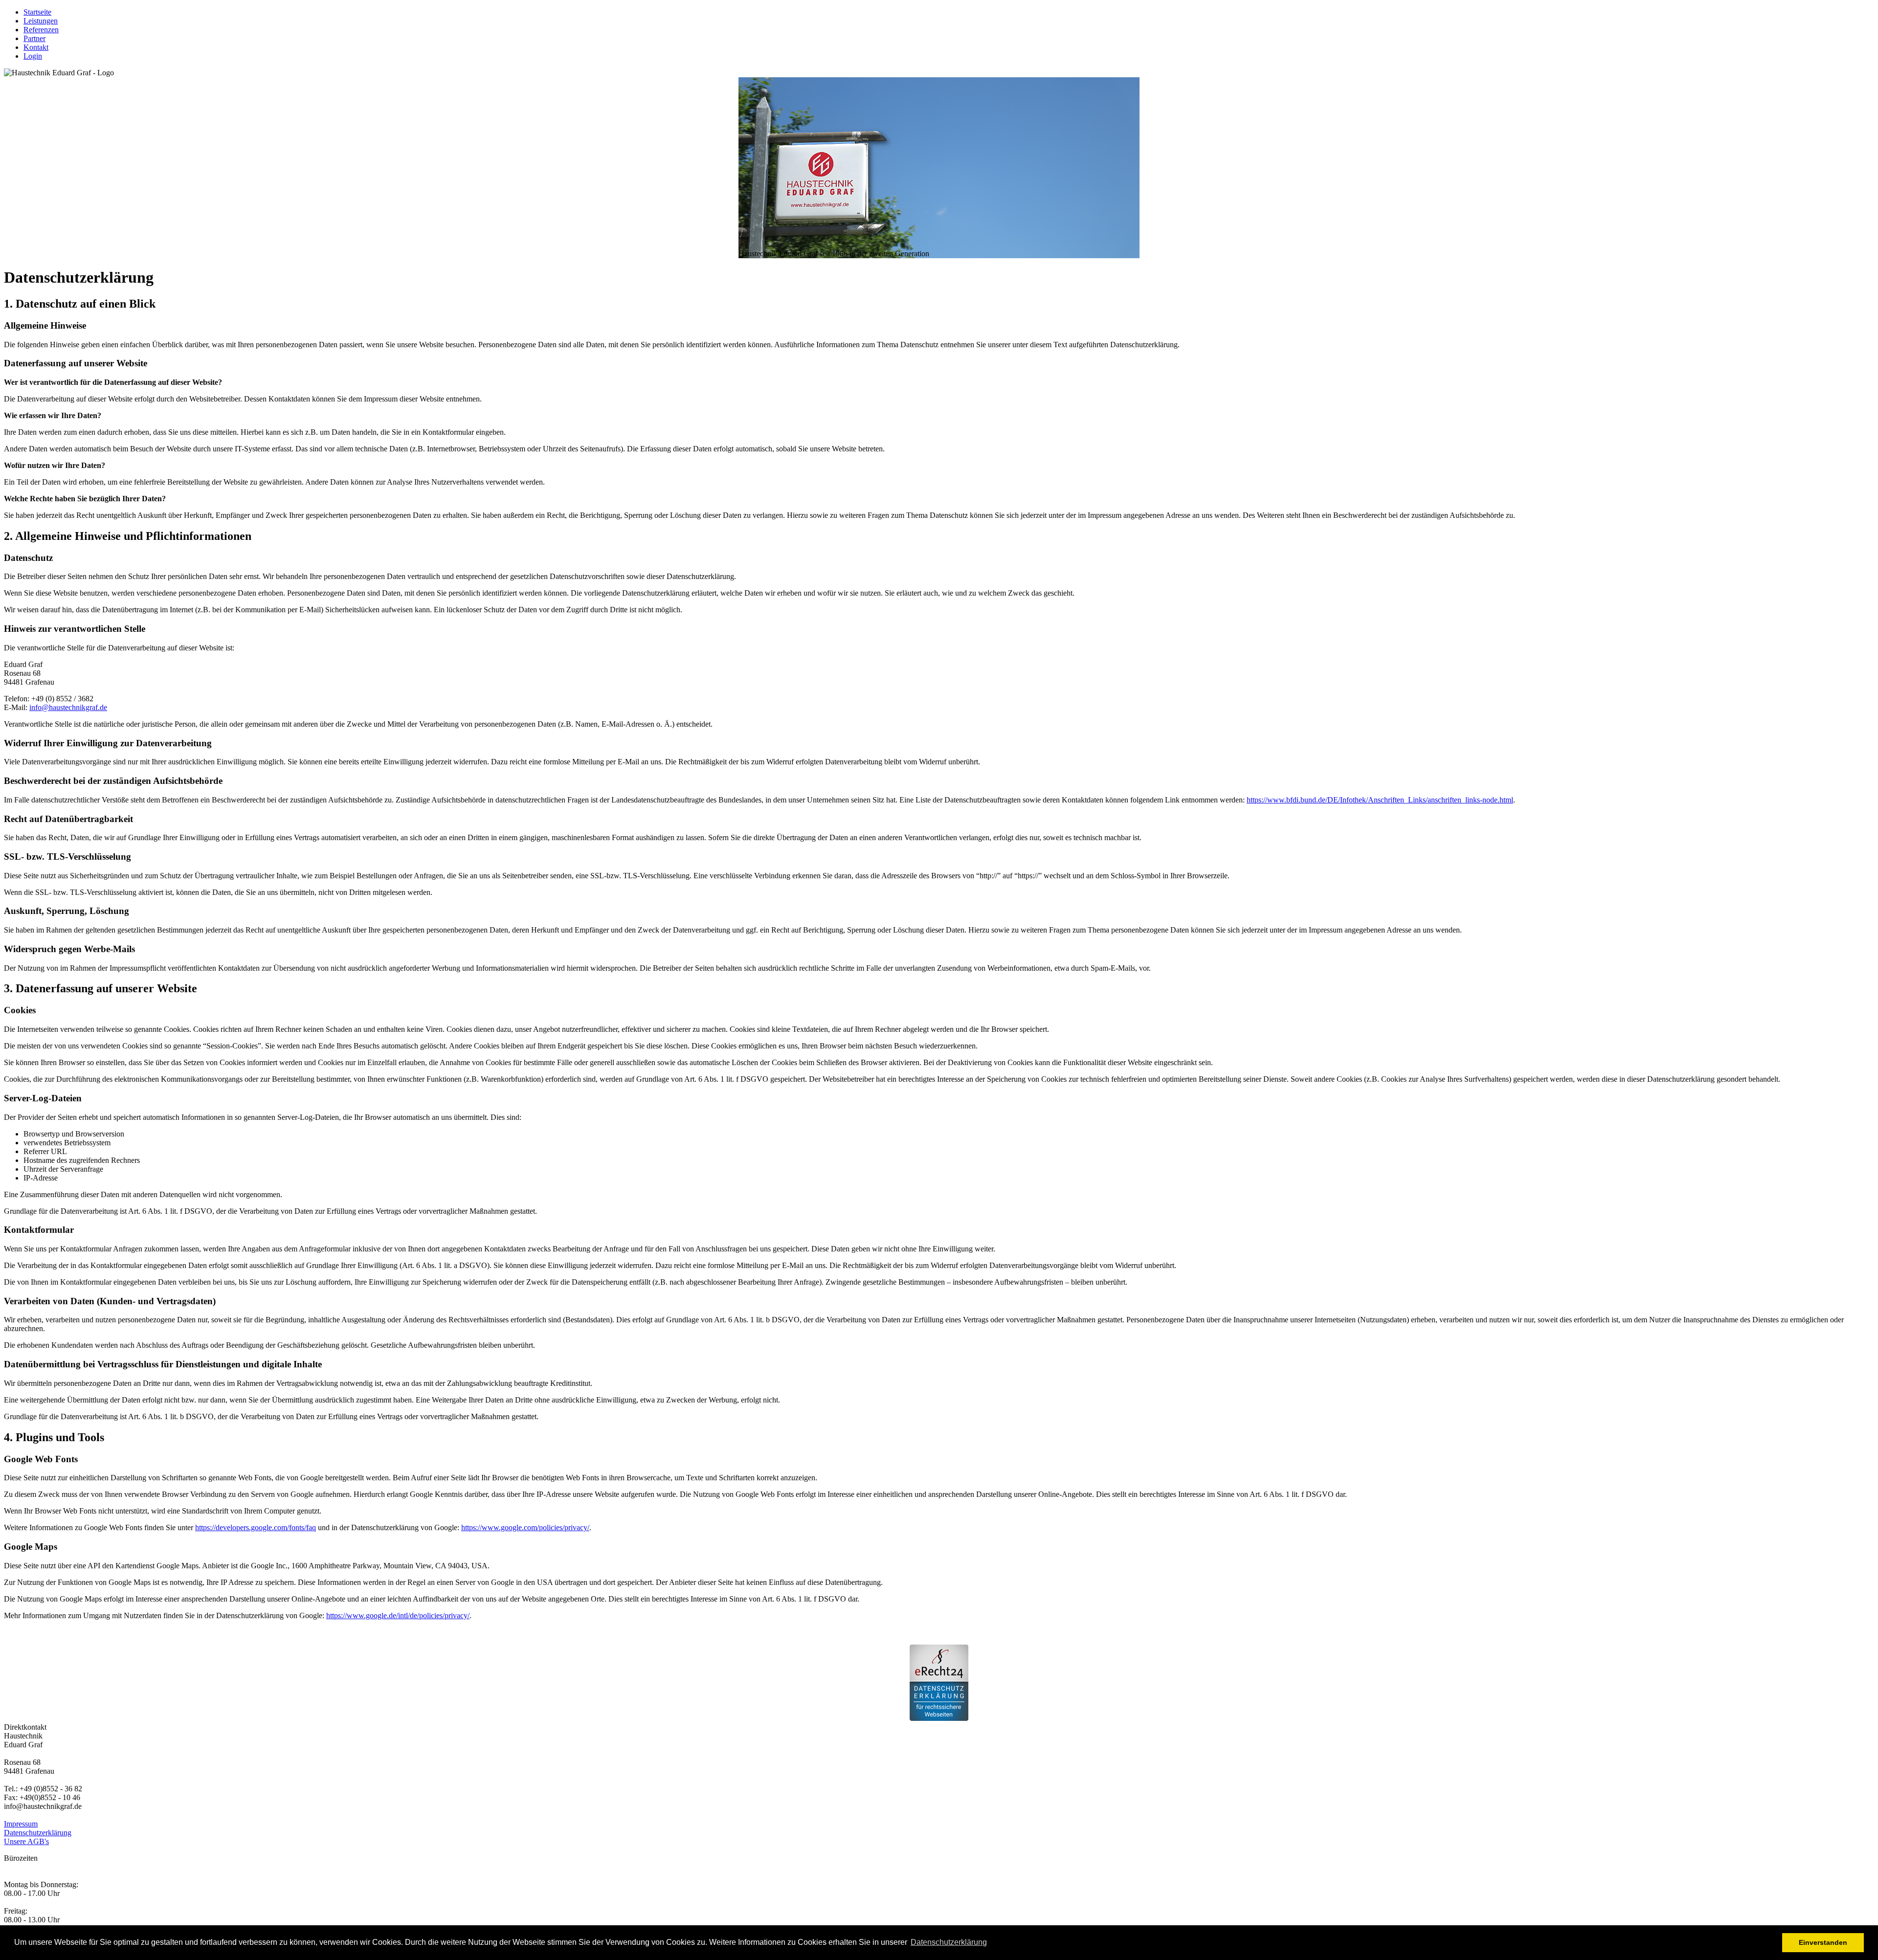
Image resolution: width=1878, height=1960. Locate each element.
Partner (34, 38)
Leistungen (41, 21)
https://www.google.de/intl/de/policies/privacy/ (398, 1615)
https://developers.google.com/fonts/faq (256, 1527)
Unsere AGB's (26, 1841)
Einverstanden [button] (1823, 1942)
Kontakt (36, 47)
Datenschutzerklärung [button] (949, 1942)
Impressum (21, 1824)
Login (33, 56)
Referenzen (41, 30)
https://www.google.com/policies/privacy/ (525, 1527)
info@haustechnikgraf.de (68, 707)
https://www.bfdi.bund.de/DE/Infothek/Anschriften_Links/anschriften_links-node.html (1380, 800)
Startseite (37, 12)
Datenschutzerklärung (38, 1833)
